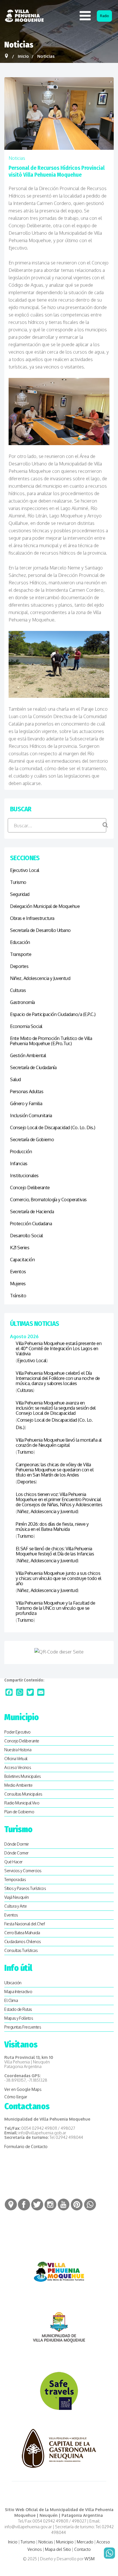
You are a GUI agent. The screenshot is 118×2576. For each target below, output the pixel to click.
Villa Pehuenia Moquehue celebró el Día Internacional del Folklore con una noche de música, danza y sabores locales (58, 1378)
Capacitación (22, 1260)
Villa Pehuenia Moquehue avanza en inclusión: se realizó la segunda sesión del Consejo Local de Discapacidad (56, 1408)
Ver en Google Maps (23, 2089)
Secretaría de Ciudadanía (33, 1067)
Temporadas (15, 1879)
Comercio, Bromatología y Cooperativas (48, 1200)
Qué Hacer (13, 1862)
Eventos (18, 1272)
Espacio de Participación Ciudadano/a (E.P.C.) (53, 1014)
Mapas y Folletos (19, 2018)
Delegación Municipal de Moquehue (45, 906)
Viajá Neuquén (17, 1897)
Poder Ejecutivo (17, 1732)
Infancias (19, 1164)
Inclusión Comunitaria (31, 1115)
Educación (20, 942)
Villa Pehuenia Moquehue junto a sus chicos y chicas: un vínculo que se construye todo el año (59, 1578)
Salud (15, 1079)
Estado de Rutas (18, 2009)
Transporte (21, 954)
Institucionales (24, 1176)
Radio (104, 16)
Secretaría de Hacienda (32, 1212)
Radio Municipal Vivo (22, 1803)
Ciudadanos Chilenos (23, 1942)
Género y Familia (26, 1103)
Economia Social (26, 1026)
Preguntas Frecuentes (23, 2027)
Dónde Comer (16, 1853)
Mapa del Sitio (58, 2549)
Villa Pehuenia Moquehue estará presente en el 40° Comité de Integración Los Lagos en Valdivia (59, 1348)
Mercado (85, 2542)
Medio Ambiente (18, 1785)
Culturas (18, 990)
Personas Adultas (27, 1091)
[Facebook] (9, 1692)
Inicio (13, 2542)
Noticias (17, 158)
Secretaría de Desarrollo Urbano (40, 930)
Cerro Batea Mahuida (22, 1933)
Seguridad (20, 894)
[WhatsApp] (20, 1692)
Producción (21, 1151)
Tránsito (18, 1296)
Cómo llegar (16, 2097)
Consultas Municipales (23, 1794)
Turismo (18, 882)
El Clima (11, 2000)
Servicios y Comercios (23, 1871)
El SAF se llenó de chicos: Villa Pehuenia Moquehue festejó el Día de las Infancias (55, 1551)
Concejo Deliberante (30, 1188)
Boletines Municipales (23, 1776)
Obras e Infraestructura (32, 918)
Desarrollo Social (26, 1236)
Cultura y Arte (15, 1906)
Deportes (19, 966)
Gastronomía (22, 1002)
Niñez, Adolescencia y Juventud (40, 978)
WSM (90, 2559)
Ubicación (13, 1983)
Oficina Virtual (16, 1759)
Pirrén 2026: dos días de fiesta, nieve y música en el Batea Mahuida (52, 1527)
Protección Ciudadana (31, 1224)
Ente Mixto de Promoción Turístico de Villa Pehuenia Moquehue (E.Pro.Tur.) (51, 1041)
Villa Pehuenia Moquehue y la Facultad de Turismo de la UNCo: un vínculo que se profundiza (55, 1608)
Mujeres (18, 1284)
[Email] (41, 1692)
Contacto (82, 2549)
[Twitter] (30, 1692)
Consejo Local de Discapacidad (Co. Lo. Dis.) (53, 1127)
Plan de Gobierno (19, 1812)
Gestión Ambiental (28, 1055)
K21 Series (20, 1248)
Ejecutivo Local (25, 870)
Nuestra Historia (18, 1750)
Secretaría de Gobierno (32, 1139)
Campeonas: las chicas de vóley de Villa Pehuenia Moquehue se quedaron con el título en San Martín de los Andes (55, 1470)
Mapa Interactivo (18, 1992)
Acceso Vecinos (18, 1767)
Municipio (65, 2542)
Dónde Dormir (16, 1844)
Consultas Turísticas (21, 1950)
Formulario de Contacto (26, 2146)
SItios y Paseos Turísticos (25, 1888)
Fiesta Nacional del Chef (24, 1924)
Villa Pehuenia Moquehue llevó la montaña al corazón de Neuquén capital (59, 1443)
